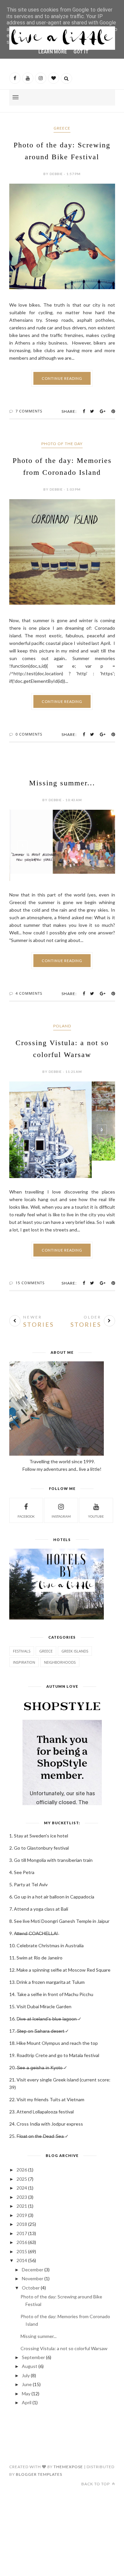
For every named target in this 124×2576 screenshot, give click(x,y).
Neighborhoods (60, 1638)
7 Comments (29, 411)
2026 (22, 2145)
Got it (81, 52)
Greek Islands (75, 1627)
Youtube (96, 1492)
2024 (22, 2163)
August (30, 2342)
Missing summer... (62, 783)
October (31, 2263)
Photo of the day (62, 444)
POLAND (62, 1019)
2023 (22, 2173)
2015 (22, 2227)
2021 (22, 2182)
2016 (22, 2218)
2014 (22, 2236)
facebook (26, 1492)
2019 (22, 2191)
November (33, 2254)
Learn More (53, 52)
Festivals (22, 1627)
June (27, 2360)
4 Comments (29, 986)
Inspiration (24, 1638)
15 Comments (30, 1258)
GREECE (62, 128)
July (26, 2351)
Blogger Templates (39, 2450)
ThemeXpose (68, 2442)
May (26, 2369)
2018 (22, 2200)
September (33, 2333)
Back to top (96, 2459)
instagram (61, 1492)
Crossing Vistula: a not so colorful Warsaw (64, 2324)
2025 (22, 2154)
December (33, 2245)
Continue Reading (62, 378)
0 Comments (29, 734)
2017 (22, 2209)
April (27, 2378)
